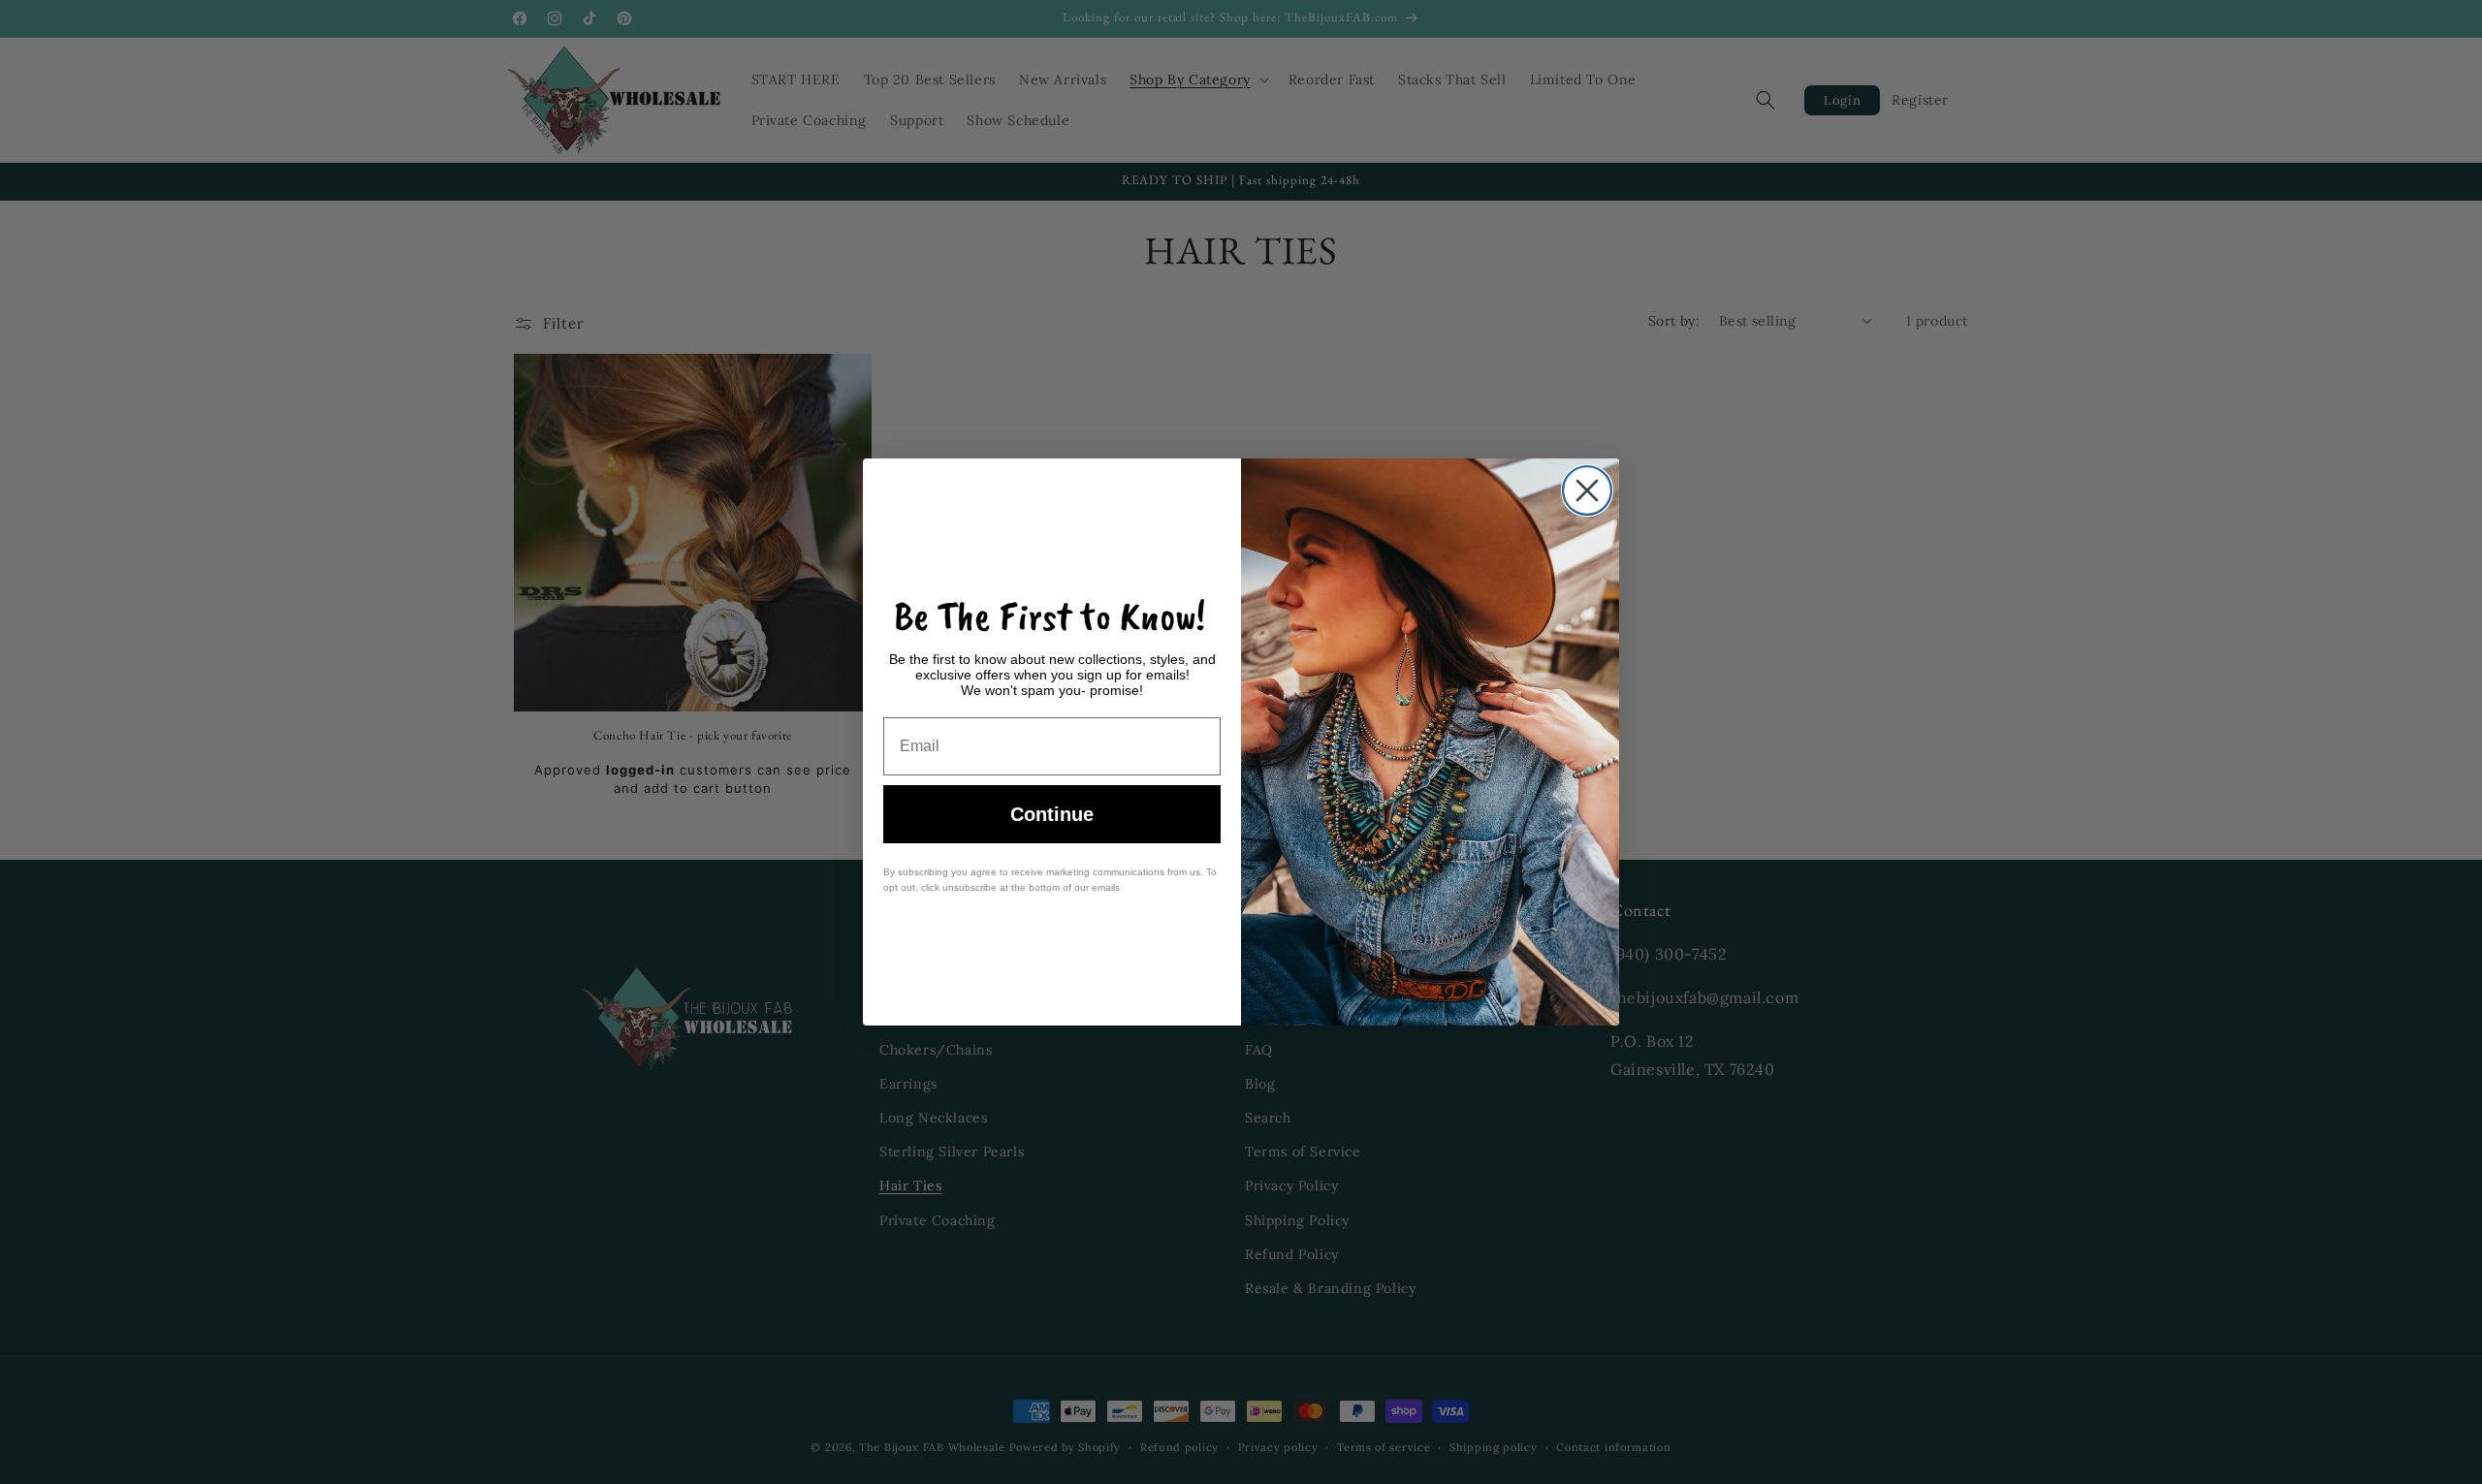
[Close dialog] (1587, 490)
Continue (1052, 814)
